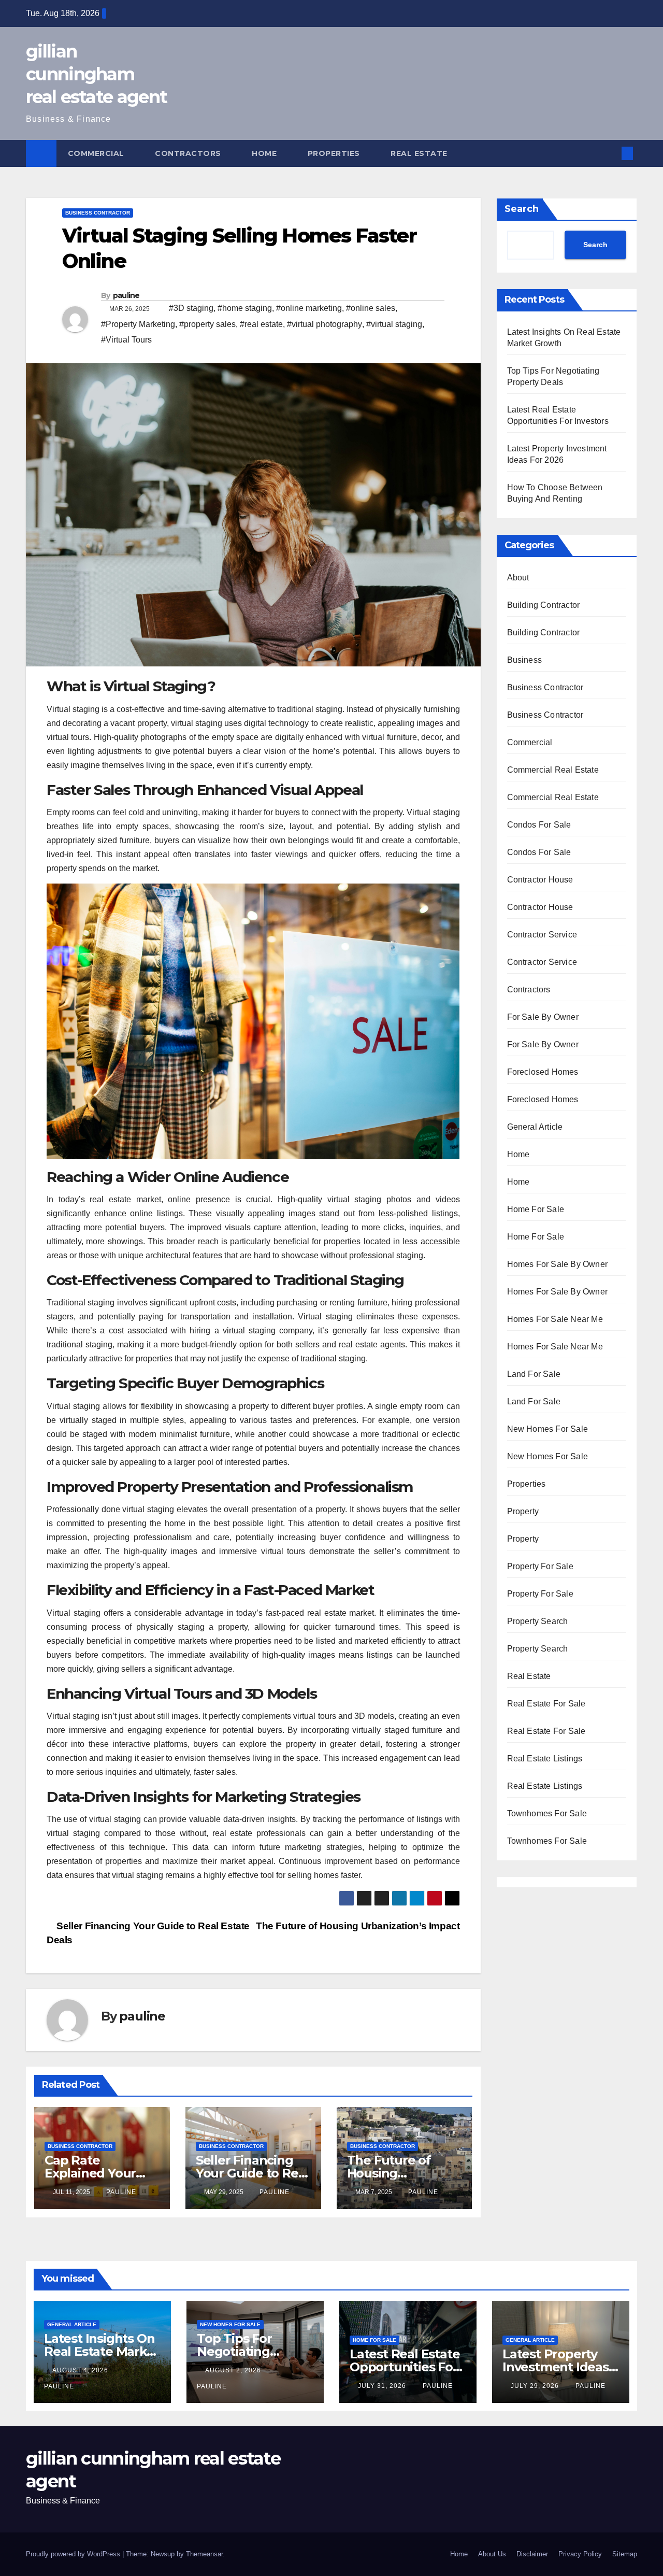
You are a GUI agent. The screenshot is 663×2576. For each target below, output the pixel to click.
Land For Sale (534, 1374)
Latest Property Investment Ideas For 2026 (556, 2367)
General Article (535, 1127)
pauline (126, 295)
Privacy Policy (580, 2554)
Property (523, 1511)
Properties (335, 153)
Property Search (538, 1621)
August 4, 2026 (81, 2370)
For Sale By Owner (543, 1017)
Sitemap (625, 2554)
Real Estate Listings (545, 1759)
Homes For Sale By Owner (558, 1264)
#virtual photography (325, 324)
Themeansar (204, 2554)
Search (522, 209)
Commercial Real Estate (553, 770)
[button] (610, 153)
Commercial (97, 153)
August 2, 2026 (234, 2370)
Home (265, 153)
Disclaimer (532, 2554)
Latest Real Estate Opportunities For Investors (405, 2367)
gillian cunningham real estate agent (96, 74)
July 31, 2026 (383, 2386)
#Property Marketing (138, 324)
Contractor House (540, 880)
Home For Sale (536, 1209)
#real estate (261, 324)
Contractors (189, 153)
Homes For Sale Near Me (555, 1319)
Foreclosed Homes (543, 1072)
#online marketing (309, 308)
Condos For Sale (539, 825)
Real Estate (420, 153)
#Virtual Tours (126, 340)
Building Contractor (544, 605)
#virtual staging (394, 324)
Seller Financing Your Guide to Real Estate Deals (252, 2173)
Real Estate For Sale (546, 1704)
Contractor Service (542, 935)
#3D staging (191, 308)
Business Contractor (98, 213)
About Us (492, 2554)
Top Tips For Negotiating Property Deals (242, 2351)
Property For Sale (540, 1566)
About (518, 578)
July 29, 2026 (536, 2386)
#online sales (371, 308)
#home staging (245, 308)
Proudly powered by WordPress (74, 2554)
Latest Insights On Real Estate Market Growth (102, 2351)
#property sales (207, 324)
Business (525, 660)
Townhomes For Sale (547, 1813)
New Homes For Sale (548, 1429)
